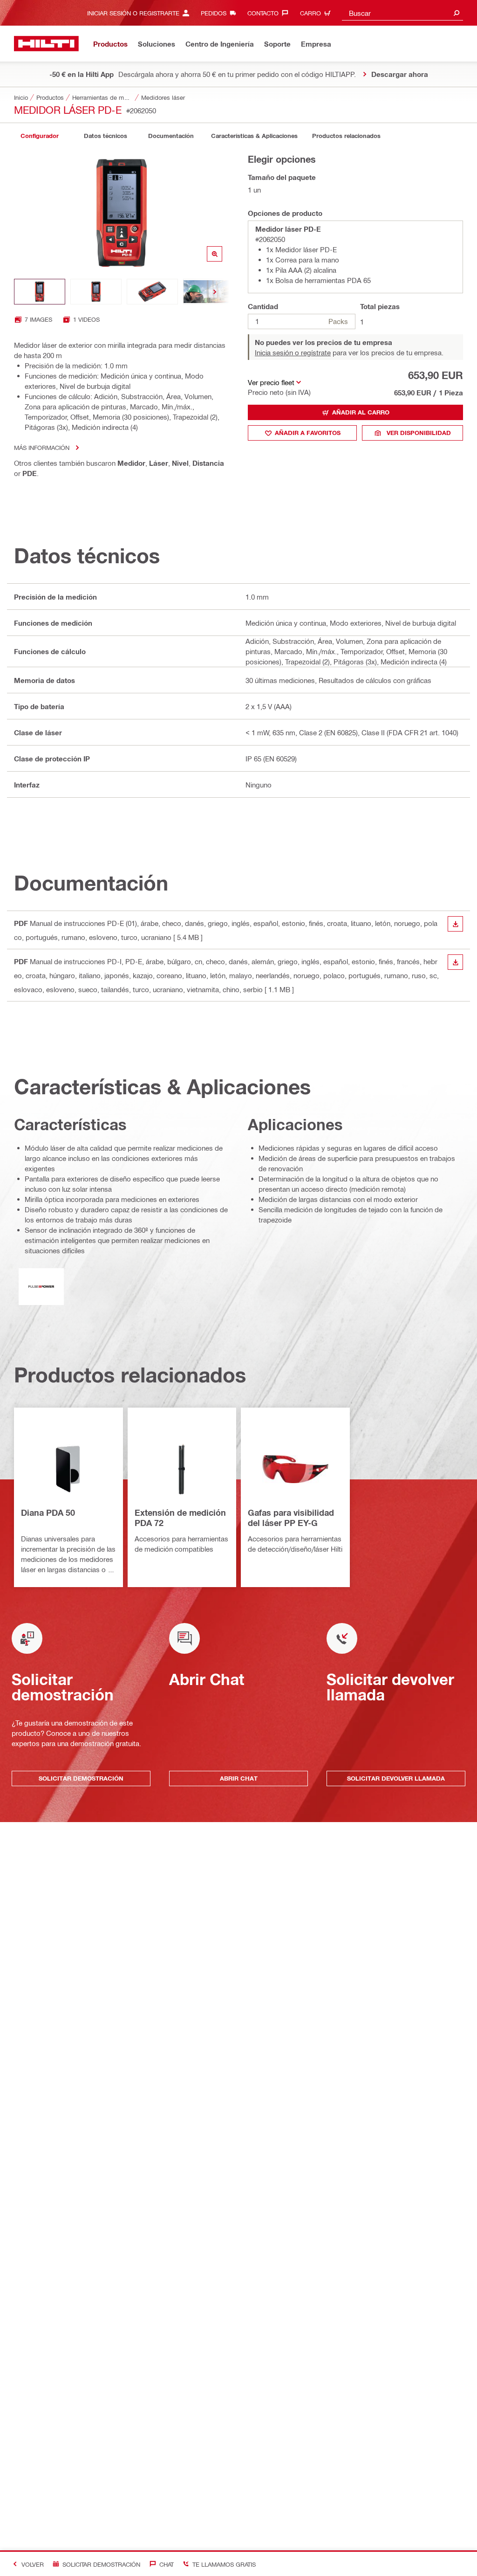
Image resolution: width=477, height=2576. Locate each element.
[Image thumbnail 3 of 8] (152, 292)
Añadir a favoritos (308, 433)
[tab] (40, 136)
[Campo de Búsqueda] (457, 13)
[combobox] (402, 13)
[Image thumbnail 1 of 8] (40, 292)
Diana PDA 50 (48, 1512)
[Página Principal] (46, 44)
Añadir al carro (361, 412)
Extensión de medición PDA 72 (180, 1518)
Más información (42, 447)
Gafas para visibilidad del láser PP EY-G (291, 1518)
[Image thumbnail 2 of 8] (96, 292)
